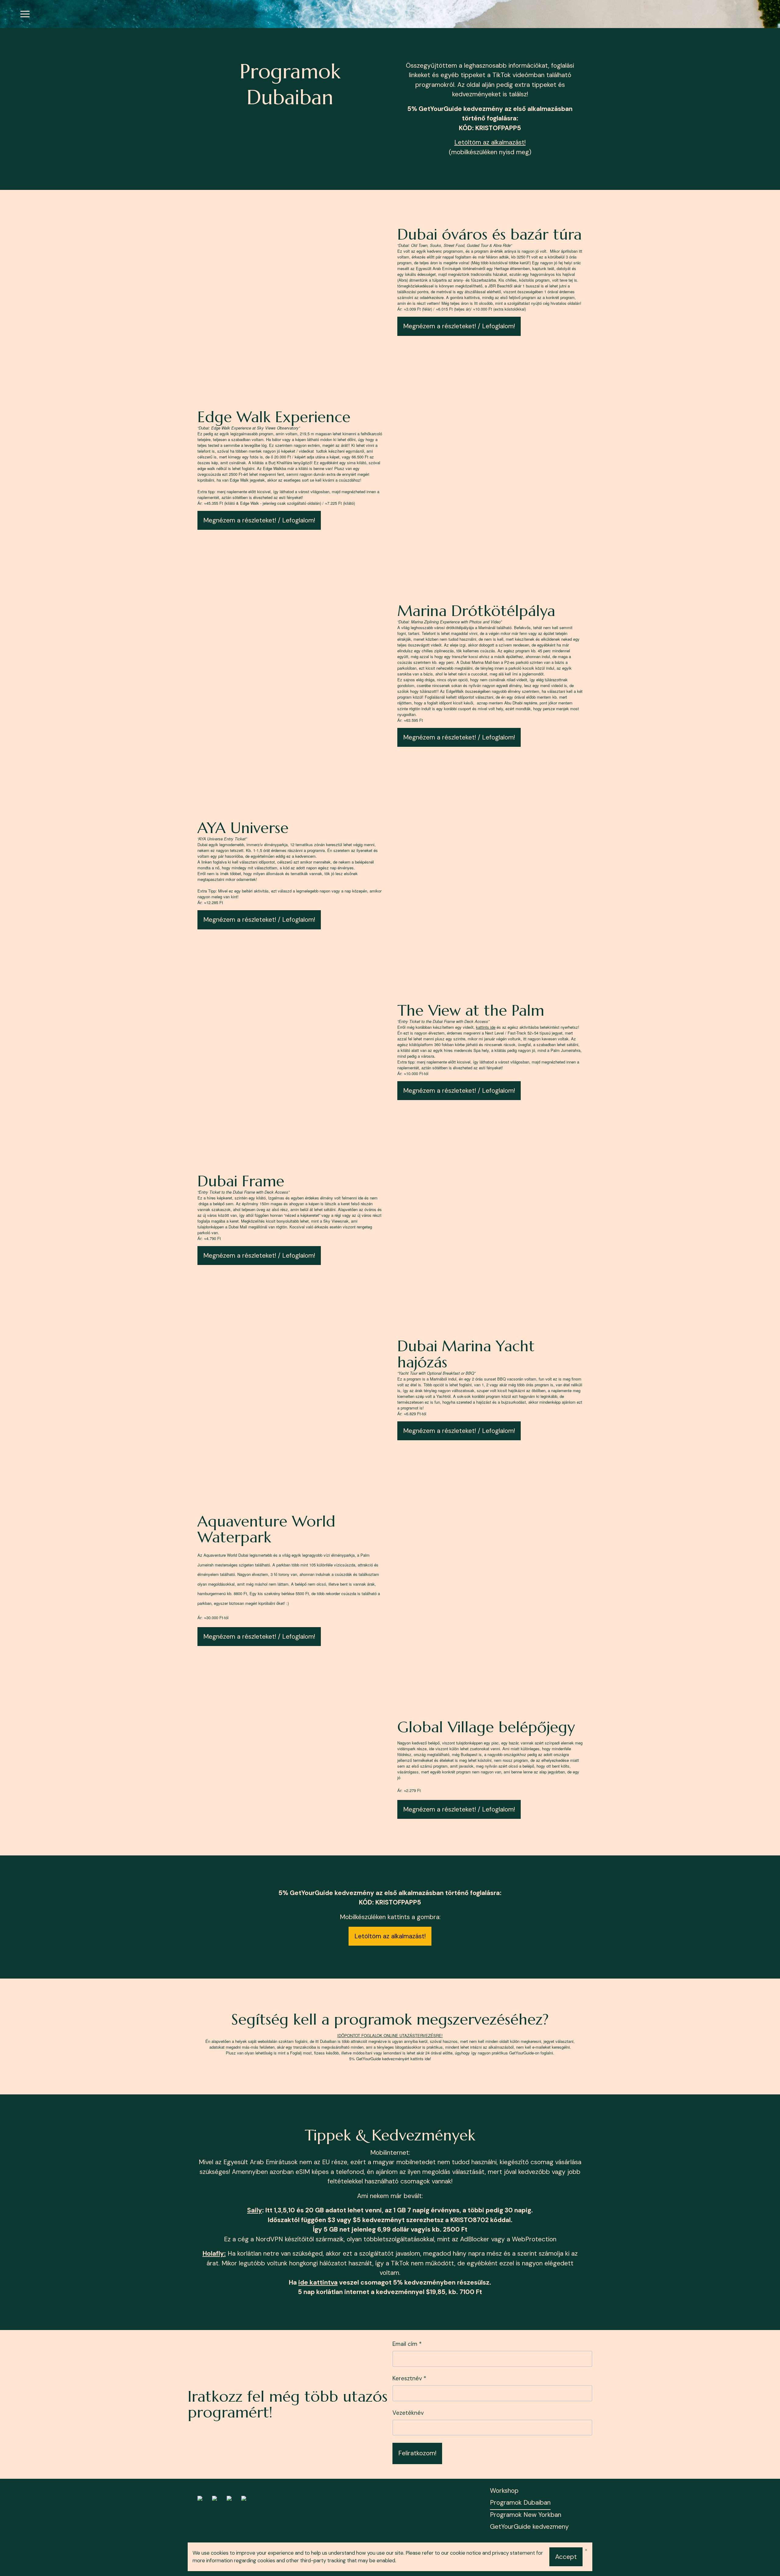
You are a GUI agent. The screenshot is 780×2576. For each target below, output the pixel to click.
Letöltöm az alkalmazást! (490, 142)
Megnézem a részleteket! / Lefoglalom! (459, 326)
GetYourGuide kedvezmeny (529, 2527)
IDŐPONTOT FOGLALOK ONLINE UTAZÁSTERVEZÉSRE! (390, 2035)
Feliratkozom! (417, 2453)
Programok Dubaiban (520, 2503)
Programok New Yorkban (526, 2515)
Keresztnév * (409, 2378)
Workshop (504, 2491)
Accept (566, 2557)
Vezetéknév (408, 2413)
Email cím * (407, 2344)
